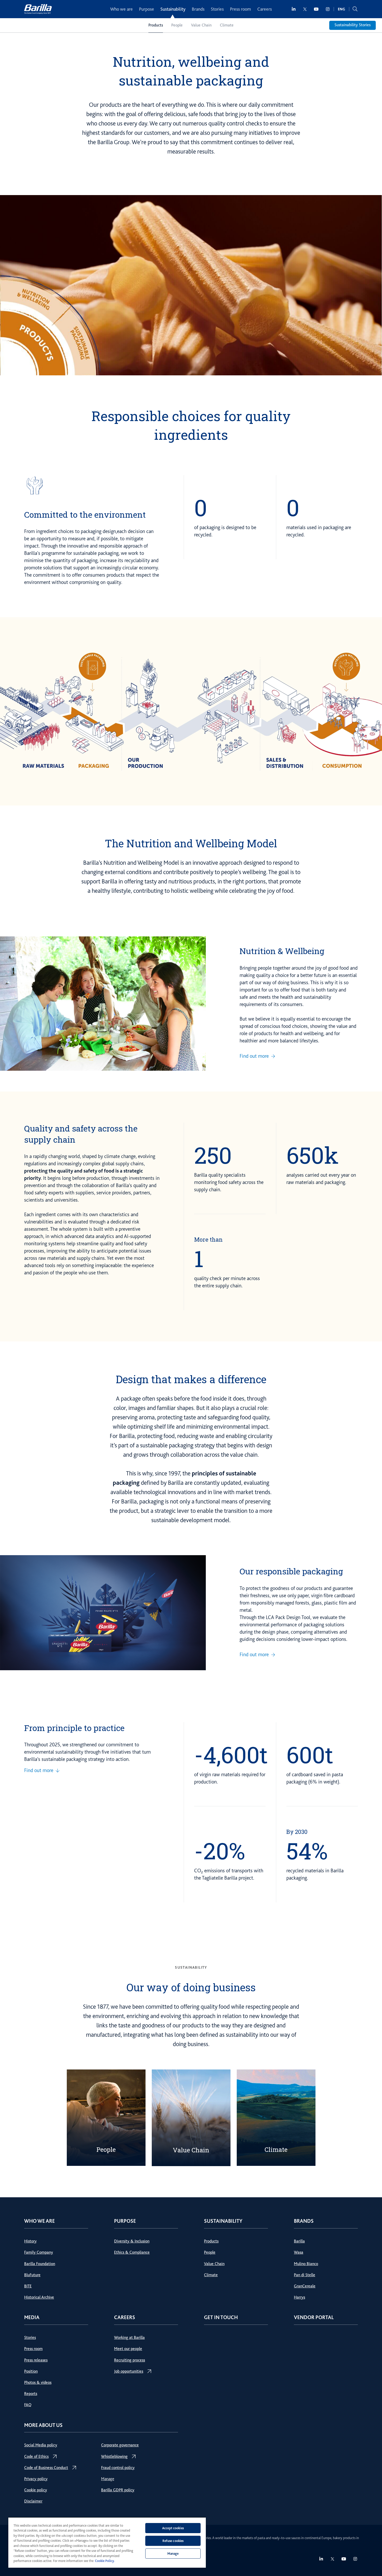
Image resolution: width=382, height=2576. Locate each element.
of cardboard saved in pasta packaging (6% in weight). (315, 1778)
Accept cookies (173, 2528)
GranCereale (305, 2286)
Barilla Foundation (40, 2264)
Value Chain (201, 25)
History (30, 2241)
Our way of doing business (191, 1987)
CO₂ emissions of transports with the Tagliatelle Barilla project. (229, 1874)
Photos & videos (38, 2382)
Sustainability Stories (353, 25)
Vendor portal (314, 2317)
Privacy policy (36, 2479)
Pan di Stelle (305, 2275)
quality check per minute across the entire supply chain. (227, 1282)
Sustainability (173, 9)
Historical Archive (39, 2297)
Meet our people (128, 2349)
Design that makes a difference (191, 1379)
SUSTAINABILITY (191, 1967)
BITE (28, 2286)
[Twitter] (305, 9)
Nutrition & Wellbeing (282, 951)
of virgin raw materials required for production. (230, 1778)
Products (156, 25)
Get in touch (221, 2317)
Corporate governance (120, 2445)
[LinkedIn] (294, 9)
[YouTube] (316, 9)
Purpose (147, 9)
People (177, 25)
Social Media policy (41, 2445)
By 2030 (297, 1832)
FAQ (28, 2405)
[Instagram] (328, 9)
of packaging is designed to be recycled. (225, 531)
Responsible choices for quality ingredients (191, 425)
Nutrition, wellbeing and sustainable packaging (191, 71)
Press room (241, 9)
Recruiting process (130, 2360)
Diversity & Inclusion (132, 2241)
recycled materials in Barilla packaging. (315, 1874)
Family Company (39, 2252)
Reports (31, 2394)
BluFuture (32, 2275)
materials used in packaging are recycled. (319, 531)
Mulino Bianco (306, 2264)
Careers (265, 9)
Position (31, 2371)
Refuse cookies (173, 2541)
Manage (108, 2479)
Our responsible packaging (291, 1571)
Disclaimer (33, 2501)
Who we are (121, 9)
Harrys (299, 2297)
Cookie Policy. (105, 2561)
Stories (217, 9)
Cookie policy (36, 2490)
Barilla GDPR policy (118, 2490)
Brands (198, 9)
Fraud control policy (118, 2468)
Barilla (299, 2241)
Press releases (36, 2360)
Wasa (299, 2252)
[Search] (355, 9)
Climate (227, 25)
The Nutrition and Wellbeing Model (191, 843)
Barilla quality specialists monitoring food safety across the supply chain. (229, 1182)
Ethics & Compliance (132, 2252)
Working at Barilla (129, 2338)
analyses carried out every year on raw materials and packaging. (321, 1179)
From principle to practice (74, 1728)
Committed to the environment (85, 514)
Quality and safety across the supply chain (81, 1134)
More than (208, 1239)
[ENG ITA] (341, 9)
